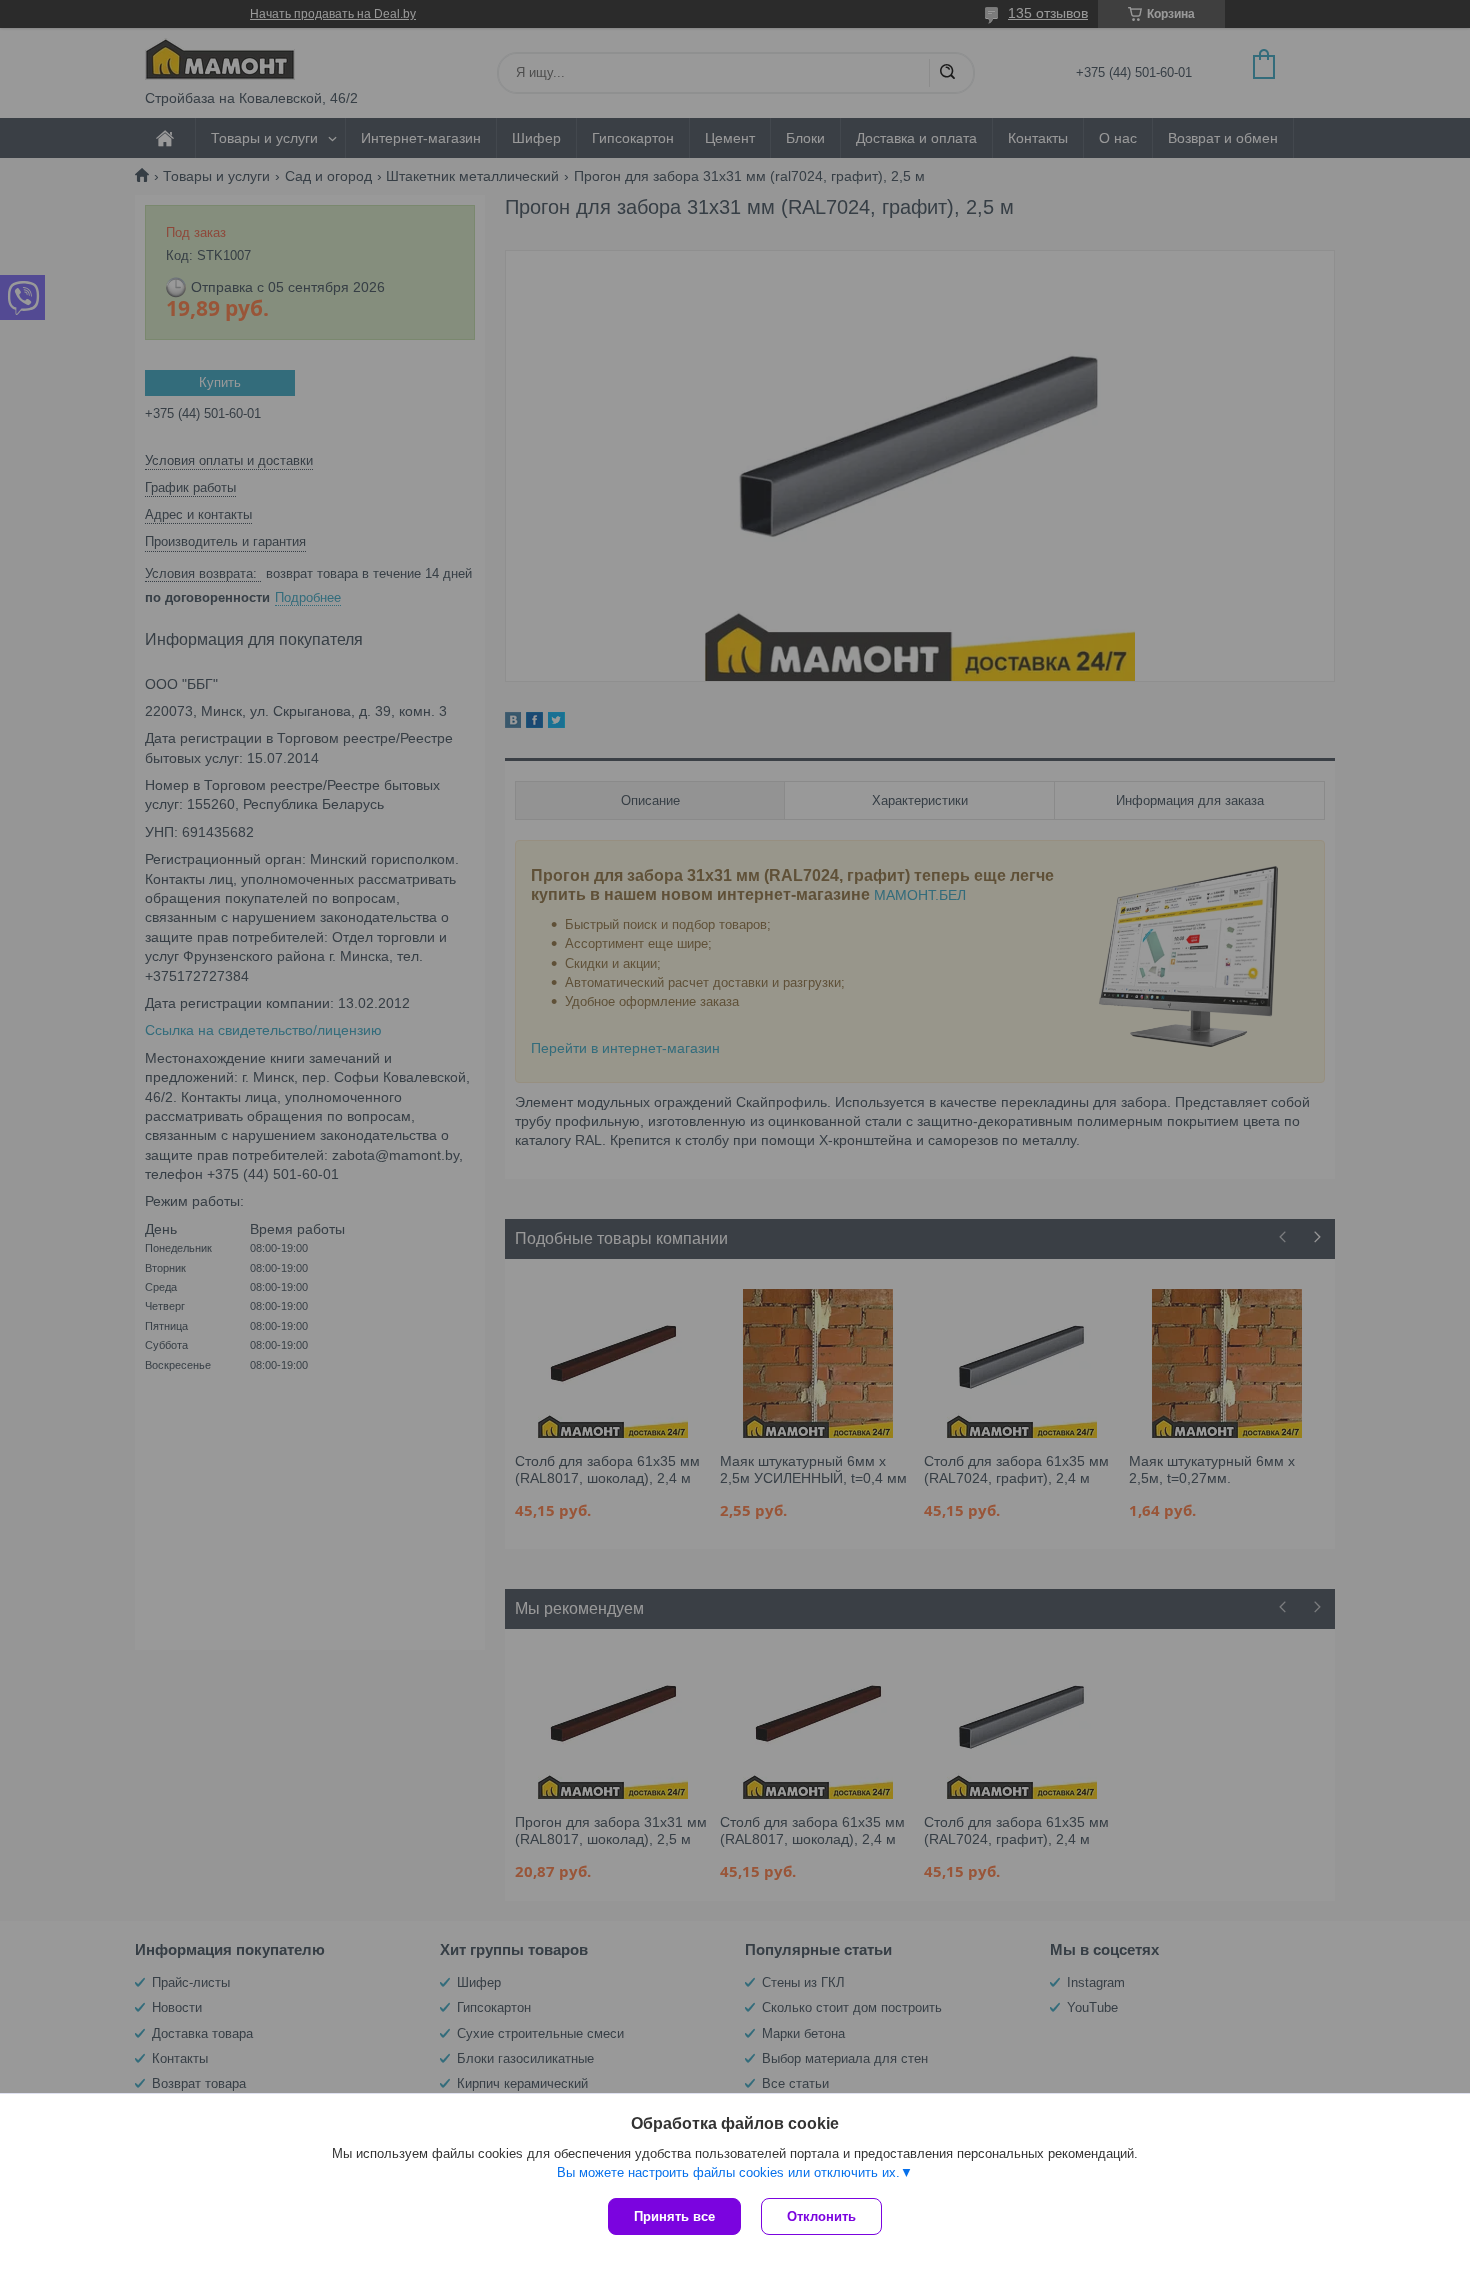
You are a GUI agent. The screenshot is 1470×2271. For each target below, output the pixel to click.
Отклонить (821, 2216)
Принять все (674, 2216)
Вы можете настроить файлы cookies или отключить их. (728, 2172)
